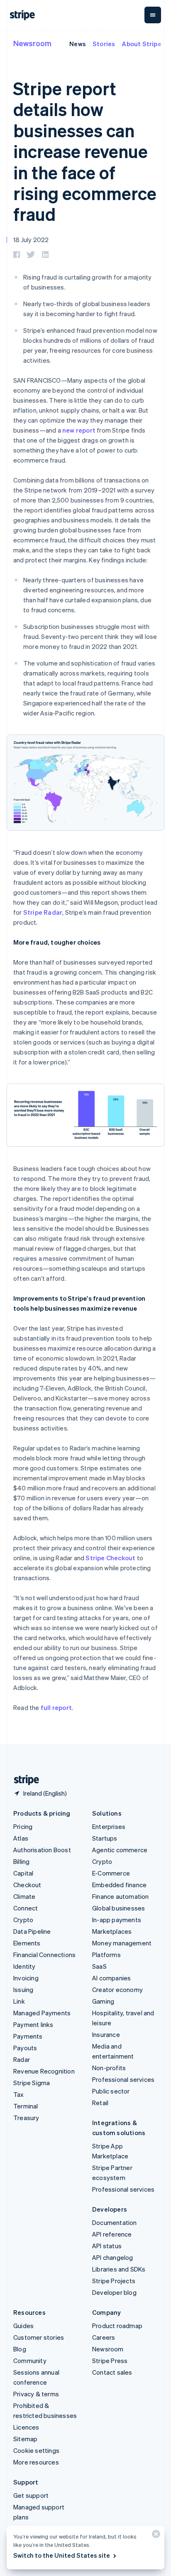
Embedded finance (119, 1885)
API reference (112, 2234)
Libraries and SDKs (119, 2269)
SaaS (99, 1966)
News (78, 44)
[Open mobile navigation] (153, 15)
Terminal (26, 2106)
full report (56, 1707)
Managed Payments (42, 2013)
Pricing (23, 1826)
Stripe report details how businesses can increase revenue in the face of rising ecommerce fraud (85, 151)
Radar (22, 2059)
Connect (26, 1908)
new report (79, 430)
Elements (27, 1943)
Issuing (23, 1990)
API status (107, 2246)
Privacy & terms (36, 2394)
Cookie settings (36, 2450)
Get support (31, 2495)
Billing (21, 1861)
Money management (122, 1943)
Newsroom (32, 43)
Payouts (25, 2048)
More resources (36, 2462)
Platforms (106, 1955)
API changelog (113, 2257)
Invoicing (26, 1978)
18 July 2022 (31, 240)
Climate (24, 1896)
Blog (20, 2349)
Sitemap (25, 2439)
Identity (24, 1966)
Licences (26, 2427)
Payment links (33, 2024)
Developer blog (114, 2292)
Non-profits (109, 2068)
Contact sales (112, 2372)
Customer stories (39, 2337)
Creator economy (117, 1990)
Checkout (27, 1885)
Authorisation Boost (42, 1850)
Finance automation (121, 1896)
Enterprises (109, 1826)
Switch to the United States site (62, 2555)
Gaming (103, 2001)
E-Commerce (111, 1873)
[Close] (155, 2536)
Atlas (21, 1838)
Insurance (106, 2034)
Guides (23, 2326)
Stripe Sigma (32, 2083)
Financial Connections (44, 1955)
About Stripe (141, 44)
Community (30, 2361)
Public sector (111, 2091)
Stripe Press (110, 2361)
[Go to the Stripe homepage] (23, 1780)
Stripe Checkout (110, 1558)
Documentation (115, 2222)
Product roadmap (117, 2326)
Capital (23, 1873)
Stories (104, 44)
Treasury (26, 2118)
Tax (19, 2094)
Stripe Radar (43, 912)
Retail (100, 2103)
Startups (105, 1838)
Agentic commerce (120, 1850)
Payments (28, 2036)
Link (19, 2001)
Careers (104, 2337)
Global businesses (118, 1908)
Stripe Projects (114, 2281)
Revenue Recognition (44, 2071)
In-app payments (117, 1920)
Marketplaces (112, 1931)
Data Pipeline (32, 1931)
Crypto (23, 1920)
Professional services (123, 2079)
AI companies (111, 1978)
